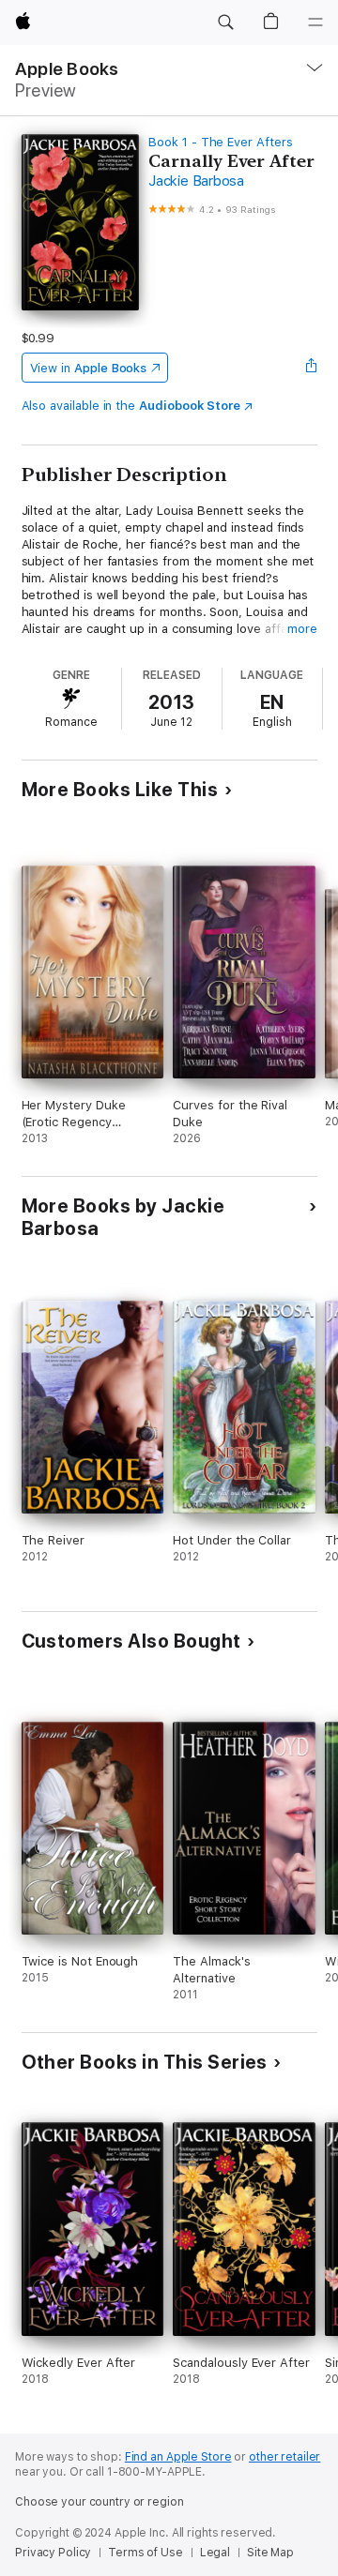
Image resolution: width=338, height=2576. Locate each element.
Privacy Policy (53, 2553)
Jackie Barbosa (196, 181)
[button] (225, 23)
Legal (215, 2553)
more (302, 629)
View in (89, 368)
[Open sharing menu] (311, 368)
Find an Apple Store (178, 2457)
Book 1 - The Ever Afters (220, 142)
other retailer (284, 2457)
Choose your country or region (100, 2502)
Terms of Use (146, 2553)
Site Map (270, 2553)
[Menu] (315, 23)
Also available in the (131, 406)
